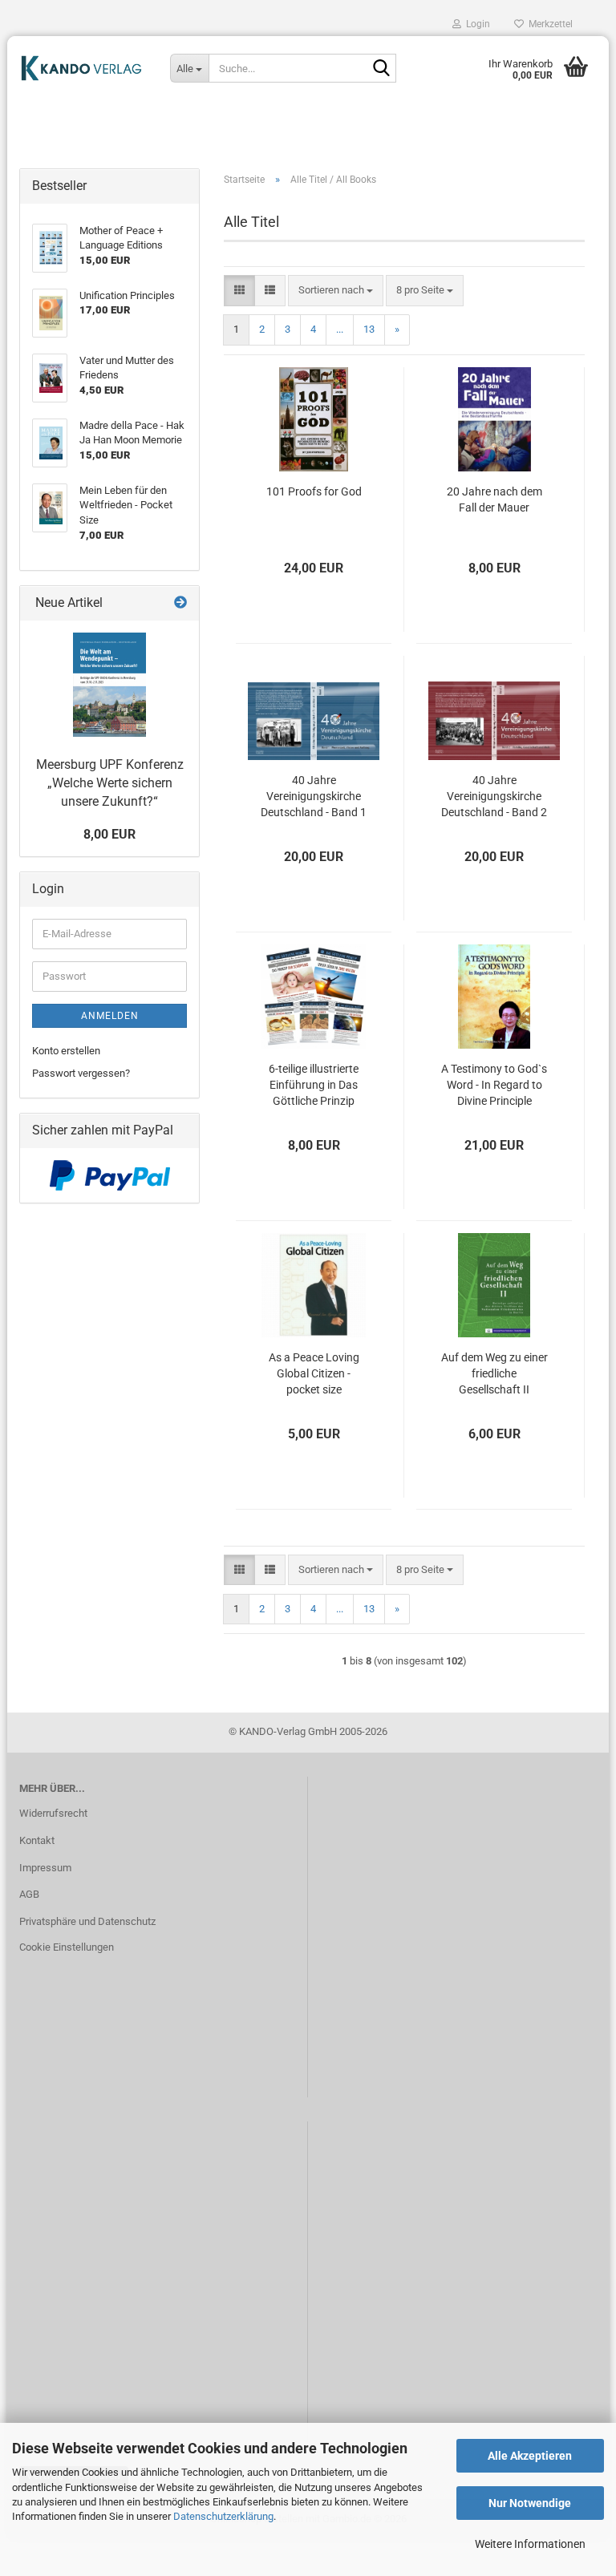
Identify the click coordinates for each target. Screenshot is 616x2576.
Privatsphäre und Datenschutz (87, 1921)
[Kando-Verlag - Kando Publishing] (83, 68)
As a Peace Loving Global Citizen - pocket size (314, 1373)
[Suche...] (381, 69)
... (340, 329)
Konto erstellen (66, 1051)
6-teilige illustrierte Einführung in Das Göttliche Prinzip (314, 1085)
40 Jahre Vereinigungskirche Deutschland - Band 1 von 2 (314, 797)
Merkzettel (548, 24)
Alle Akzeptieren (530, 2456)
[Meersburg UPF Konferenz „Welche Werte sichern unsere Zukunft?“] (109, 685)
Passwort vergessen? (81, 1073)
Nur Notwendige (530, 2503)
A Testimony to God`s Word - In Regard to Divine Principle (494, 1085)
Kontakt (37, 1840)
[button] (239, 291)
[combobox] (336, 291)
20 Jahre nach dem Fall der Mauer (494, 499)
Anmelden (110, 1016)
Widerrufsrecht (53, 1813)
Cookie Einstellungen (67, 1947)
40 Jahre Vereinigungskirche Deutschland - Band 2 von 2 (494, 797)
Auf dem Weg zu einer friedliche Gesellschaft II (494, 1373)
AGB (29, 1894)
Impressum (45, 1868)
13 (369, 329)
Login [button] (476, 24)
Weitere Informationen (530, 2544)
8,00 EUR (109, 834)
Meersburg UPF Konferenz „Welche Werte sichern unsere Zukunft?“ (110, 783)
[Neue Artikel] (180, 603)
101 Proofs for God (314, 491)
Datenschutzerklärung (223, 2516)
